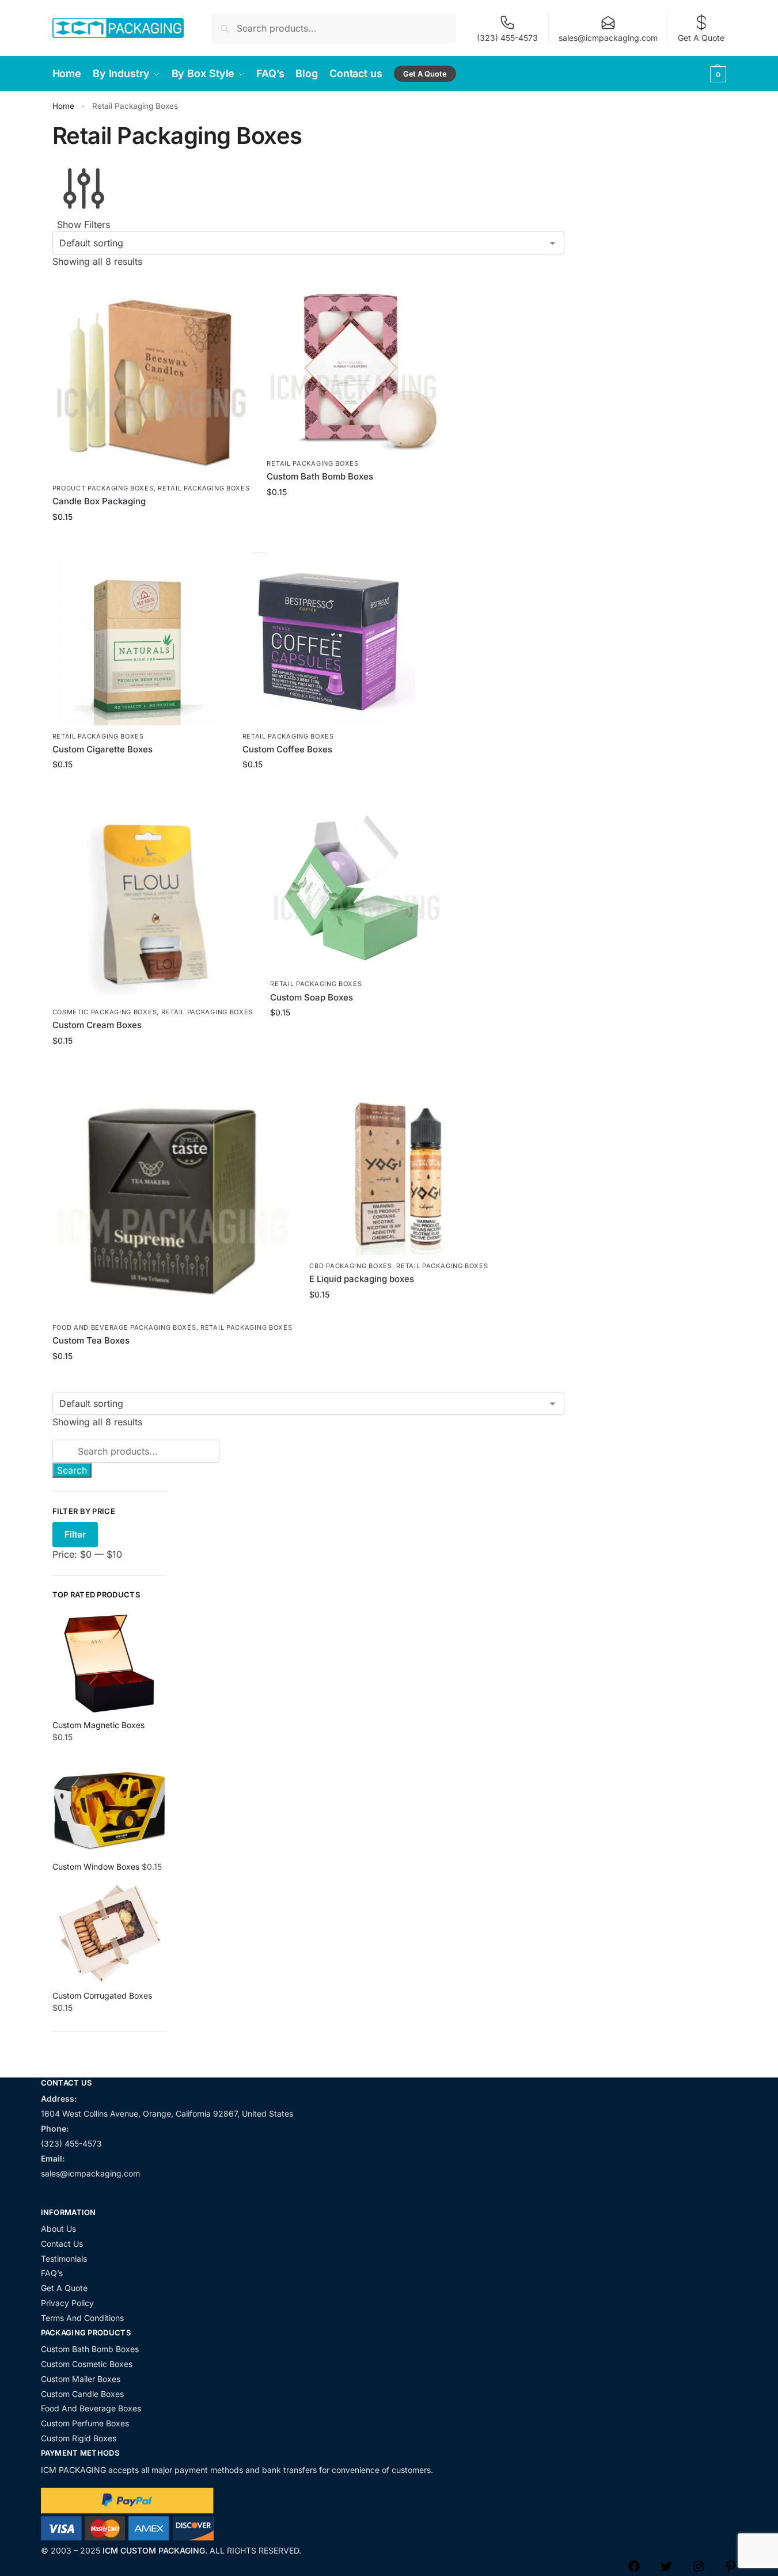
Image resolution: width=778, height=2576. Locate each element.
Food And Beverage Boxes (91, 2408)
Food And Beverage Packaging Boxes (124, 1327)
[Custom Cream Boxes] (153, 901)
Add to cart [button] (151, 541)
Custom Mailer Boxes (81, 2379)
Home (63, 106)
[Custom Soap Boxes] (356, 886)
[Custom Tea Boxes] (172, 1196)
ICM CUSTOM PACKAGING (154, 2550)
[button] (700, 74)
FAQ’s (52, 2273)
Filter (75, 1534)
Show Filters (84, 225)
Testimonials (64, 2259)
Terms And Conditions (82, 2318)
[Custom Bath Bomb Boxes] (353, 366)
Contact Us (62, 2244)
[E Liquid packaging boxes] (399, 1166)
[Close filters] (56, 2071)
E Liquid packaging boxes (362, 1279)
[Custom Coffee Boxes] (329, 639)
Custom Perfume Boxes (85, 2423)
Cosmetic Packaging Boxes (105, 1012)
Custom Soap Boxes (312, 997)
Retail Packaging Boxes (204, 488)
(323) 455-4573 (507, 38)
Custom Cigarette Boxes (103, 749)
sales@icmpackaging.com (608, 38)
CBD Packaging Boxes (350, 1266)
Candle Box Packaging (99, 501)
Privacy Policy (67, 2303)
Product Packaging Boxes (103, 488)
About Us (58, 2229)
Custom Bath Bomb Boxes (320, 476)
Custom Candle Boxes (82, 2394)
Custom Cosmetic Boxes (87, 2364)
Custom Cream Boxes (97, 1025)
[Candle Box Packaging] (151, 378)
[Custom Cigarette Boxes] (139, 639)
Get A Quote (701, 38)
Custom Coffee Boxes (287, 749)
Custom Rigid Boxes (79, 2438)
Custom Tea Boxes (91, 1340)
